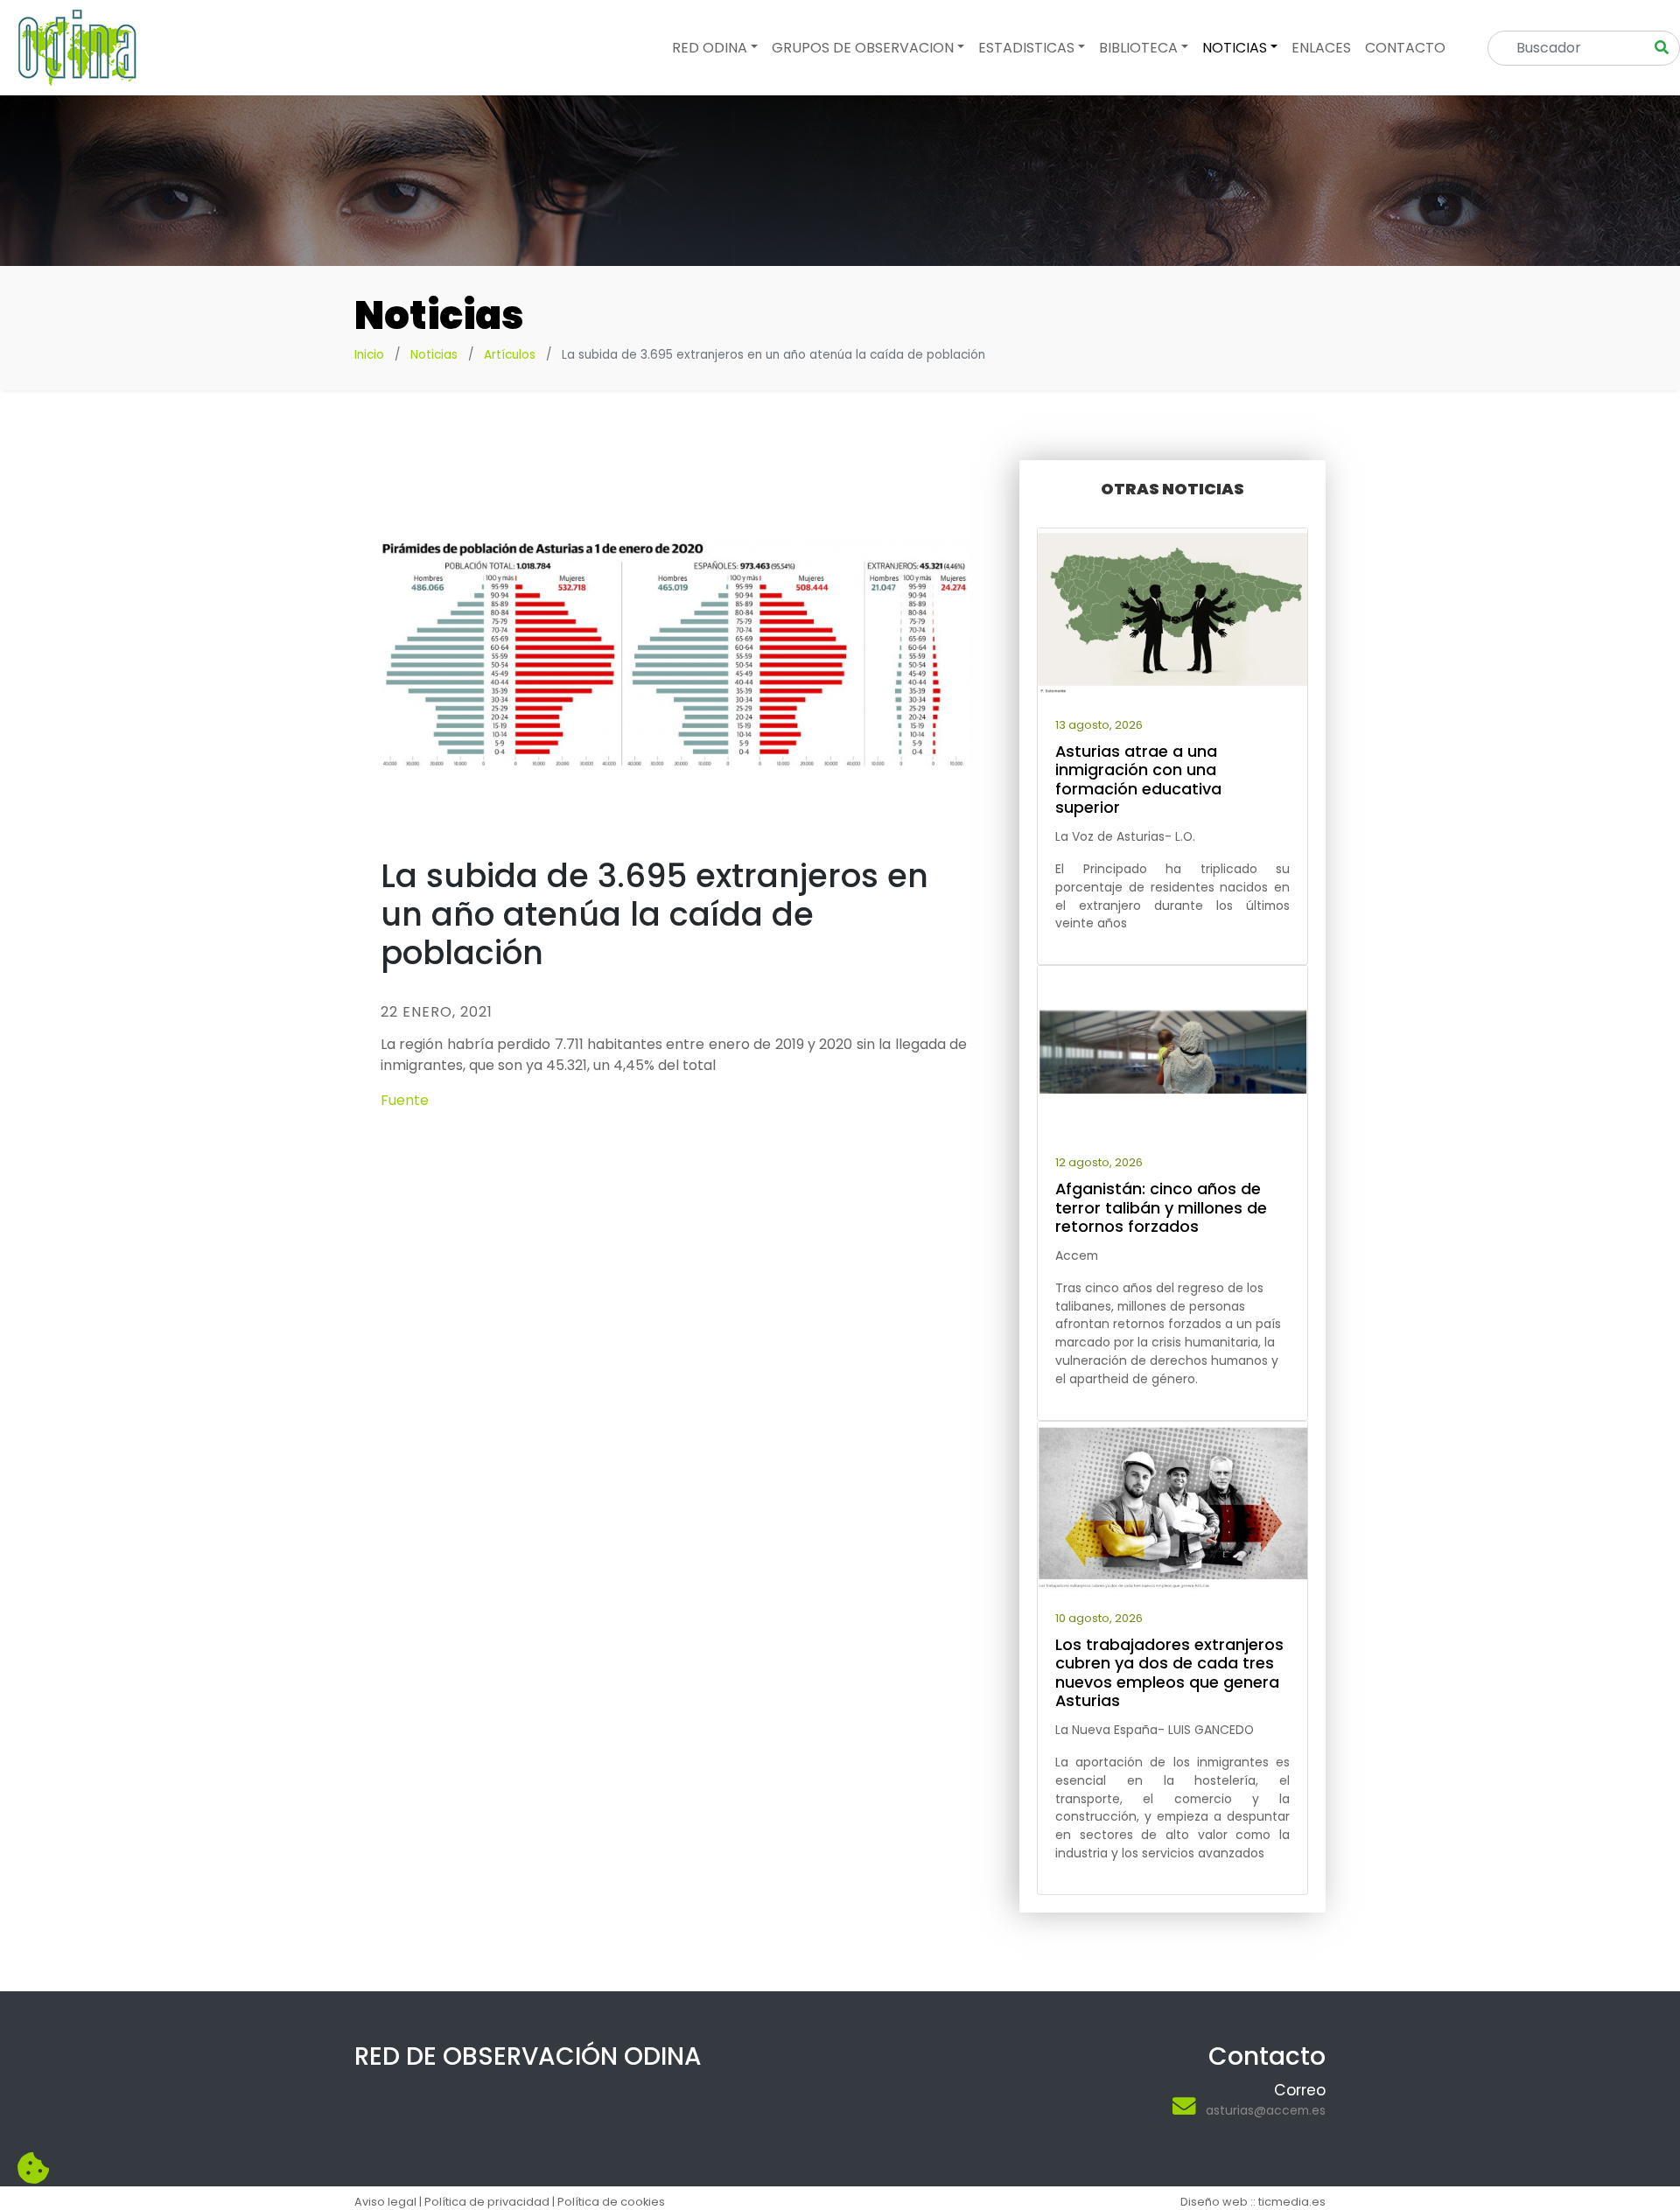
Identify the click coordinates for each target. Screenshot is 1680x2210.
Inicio (369, 355)
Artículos (510, 355)
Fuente (405, 1100)
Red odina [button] (710, 48)
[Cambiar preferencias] (33, 2169)
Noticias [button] (1235, 48)
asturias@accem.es (1266, 2110)
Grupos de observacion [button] (863, 48)
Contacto (1405, 48)
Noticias (434, 355)
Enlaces (1321, 48)
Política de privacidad (487, 2202)
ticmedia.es (1292, 2202)
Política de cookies (611, 2202)
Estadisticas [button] (1026, 48)
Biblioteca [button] (1138, 48)
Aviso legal (385, 2202)
